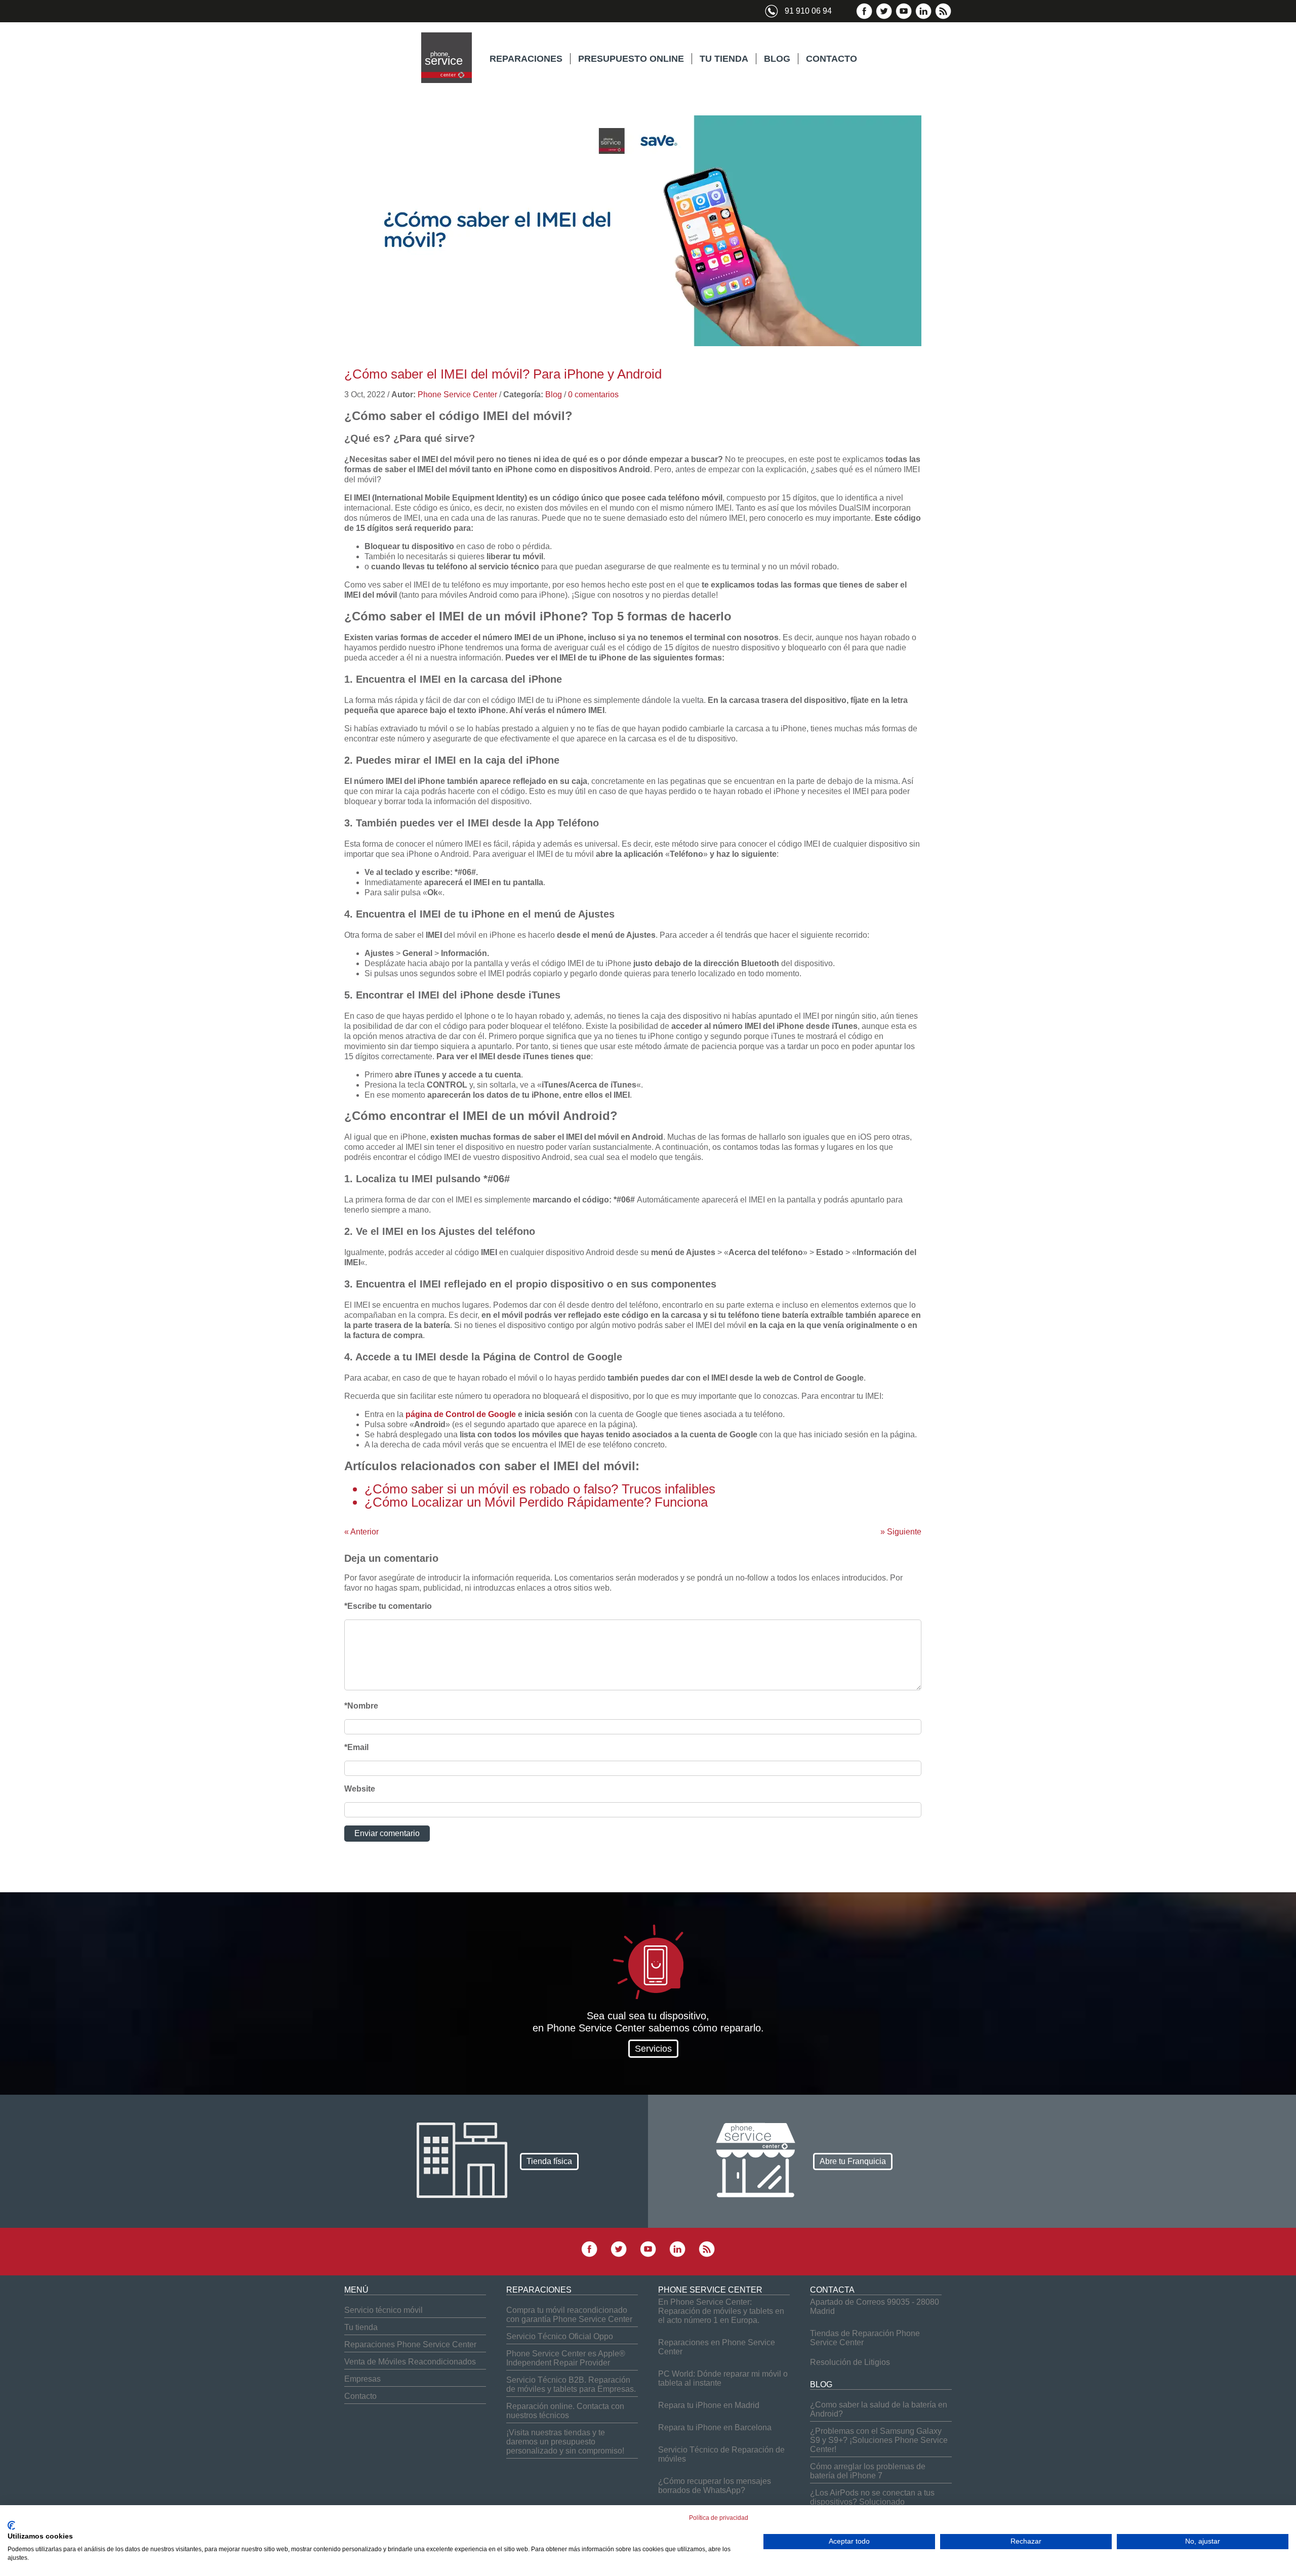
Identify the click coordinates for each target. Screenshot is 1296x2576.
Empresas (362, 2379)
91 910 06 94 (808, 11)
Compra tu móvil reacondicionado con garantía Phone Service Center (569, 2315)
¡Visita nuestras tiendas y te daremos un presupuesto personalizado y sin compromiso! (565, 2442)
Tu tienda (361, 2327)
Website (360, 1789)
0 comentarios (593, 394)
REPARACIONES (526, 59)
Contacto (360, 2396)
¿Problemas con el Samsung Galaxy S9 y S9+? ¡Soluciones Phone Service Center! (879, 2440)
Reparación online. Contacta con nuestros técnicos (565, 2411)
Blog (554, 394)
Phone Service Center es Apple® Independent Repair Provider (566, 2358)
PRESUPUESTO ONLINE (631, 59)
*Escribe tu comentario (388, 1606)
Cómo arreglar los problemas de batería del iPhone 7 (868, 2471)
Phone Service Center (457, 394)
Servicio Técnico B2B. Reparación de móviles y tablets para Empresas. (571, 2384)
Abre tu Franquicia (853, 2161)
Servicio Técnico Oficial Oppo (560, 2336)
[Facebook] (864, 17)
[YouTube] (904, 17)
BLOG (777, 59)
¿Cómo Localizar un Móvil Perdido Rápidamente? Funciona (536, 1502)
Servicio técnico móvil (383, 2310)
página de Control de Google (461, 1414)
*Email (356, 1747)
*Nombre (361, 1706)
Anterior (361, 1532)
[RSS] (943, 17)
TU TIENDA (724, 59)
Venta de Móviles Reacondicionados (410, 2362)
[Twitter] (884, 17)
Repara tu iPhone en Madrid (709, 2405)
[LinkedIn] (923, 17)
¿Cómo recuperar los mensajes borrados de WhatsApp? (715, 2486)
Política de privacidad (719, 2518)
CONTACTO (832, 59)
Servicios (653, 2049)
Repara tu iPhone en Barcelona (715, 2427)
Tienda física (549, 2161)
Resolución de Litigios (850, 2362)
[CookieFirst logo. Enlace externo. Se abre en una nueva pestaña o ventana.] (11, 2525)
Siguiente (901, 1532)
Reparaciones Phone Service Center (410, 2344)
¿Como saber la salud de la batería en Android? (879, 2409)
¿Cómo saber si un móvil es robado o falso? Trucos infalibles (540, 1489)
